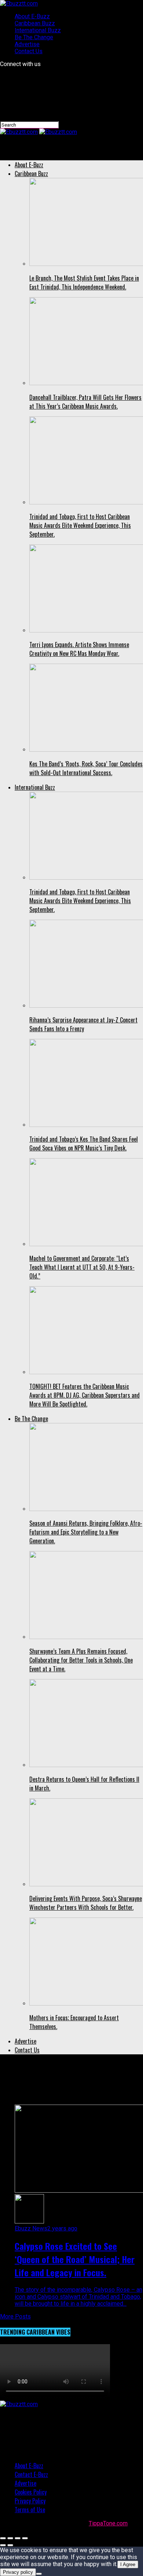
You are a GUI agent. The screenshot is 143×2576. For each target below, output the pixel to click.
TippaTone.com (108, 2523)
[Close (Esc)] (3, 2538)
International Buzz (38, 30)
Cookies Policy (31, 2492)
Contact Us (29, 51)
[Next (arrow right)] (10, 2545)
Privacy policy (18, 2572)
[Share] (10, 2538)
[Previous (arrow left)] (3, 2545)
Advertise (27, 44)
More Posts (15, 2316)
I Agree (128, 2564)
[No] (39, 2574)
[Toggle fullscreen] (18, 2538)
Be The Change (34, 37)
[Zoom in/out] (25, 2538)
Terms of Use (30, 2510)
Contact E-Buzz (31, 2474)
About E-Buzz (32, 16)
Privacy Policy (30, 2501)
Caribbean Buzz (35, 23)
